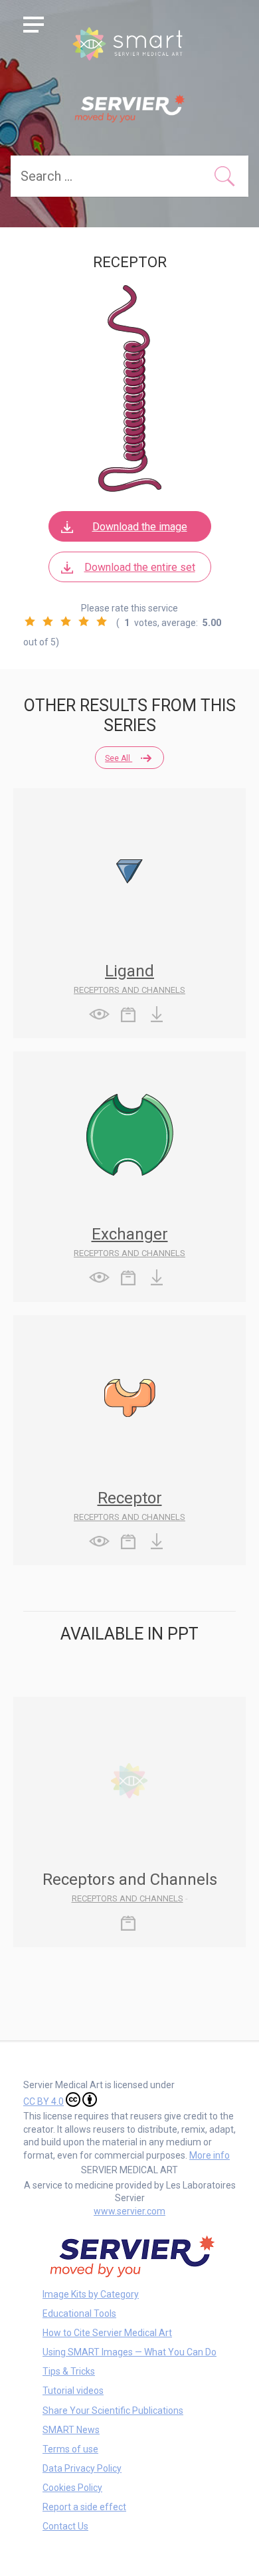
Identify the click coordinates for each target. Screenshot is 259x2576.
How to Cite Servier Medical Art (107, 2333)
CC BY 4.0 (43, 2101)
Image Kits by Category (91, 2294)
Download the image (140, 527)
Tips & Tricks (69, 2371)
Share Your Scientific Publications (113, 2411)
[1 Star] (30, 621)
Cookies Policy (72, 2488)
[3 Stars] (66, 621)
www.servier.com (129, 2211)
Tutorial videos (73, 2391)
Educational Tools (79, 2313)
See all (119, 758)
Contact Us (65, 2526)
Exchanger (130, 1234)
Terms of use (70, 2449)
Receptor (130, 1498)
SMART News (71, 2430)
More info (210, 2155)
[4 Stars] (84, 621)
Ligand (129, 971)
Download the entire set (140, 567)
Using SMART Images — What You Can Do (129, 2352)
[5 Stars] (102, 621)
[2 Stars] (48, 621)
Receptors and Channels (129, 990)
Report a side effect (84, 2507)
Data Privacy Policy (82, 2468)
